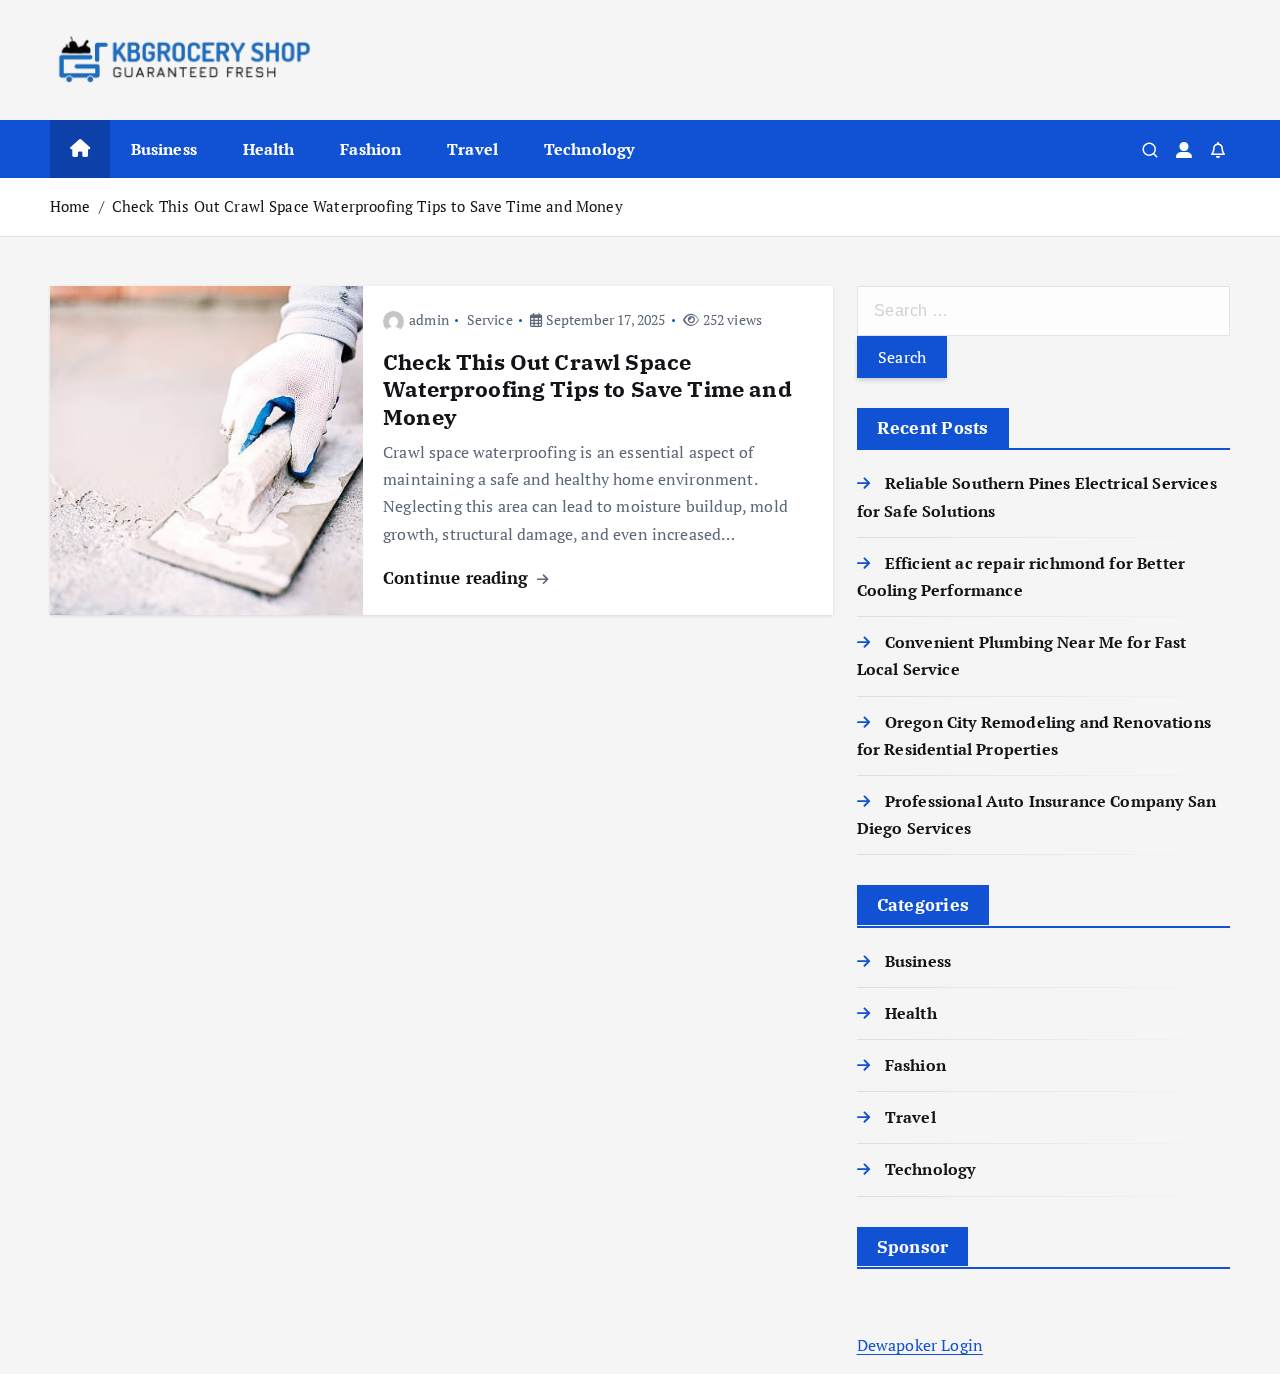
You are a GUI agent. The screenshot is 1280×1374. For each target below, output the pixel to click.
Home (70, 206)
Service (490, 319)
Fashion (370, 149)
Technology (589, 149)
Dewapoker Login (920, 1344)
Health (269, 149)
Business (164, 149)
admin (429, 319)
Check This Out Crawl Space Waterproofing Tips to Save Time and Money (367, 206)
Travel (472, 149)
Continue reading (458, 577)
